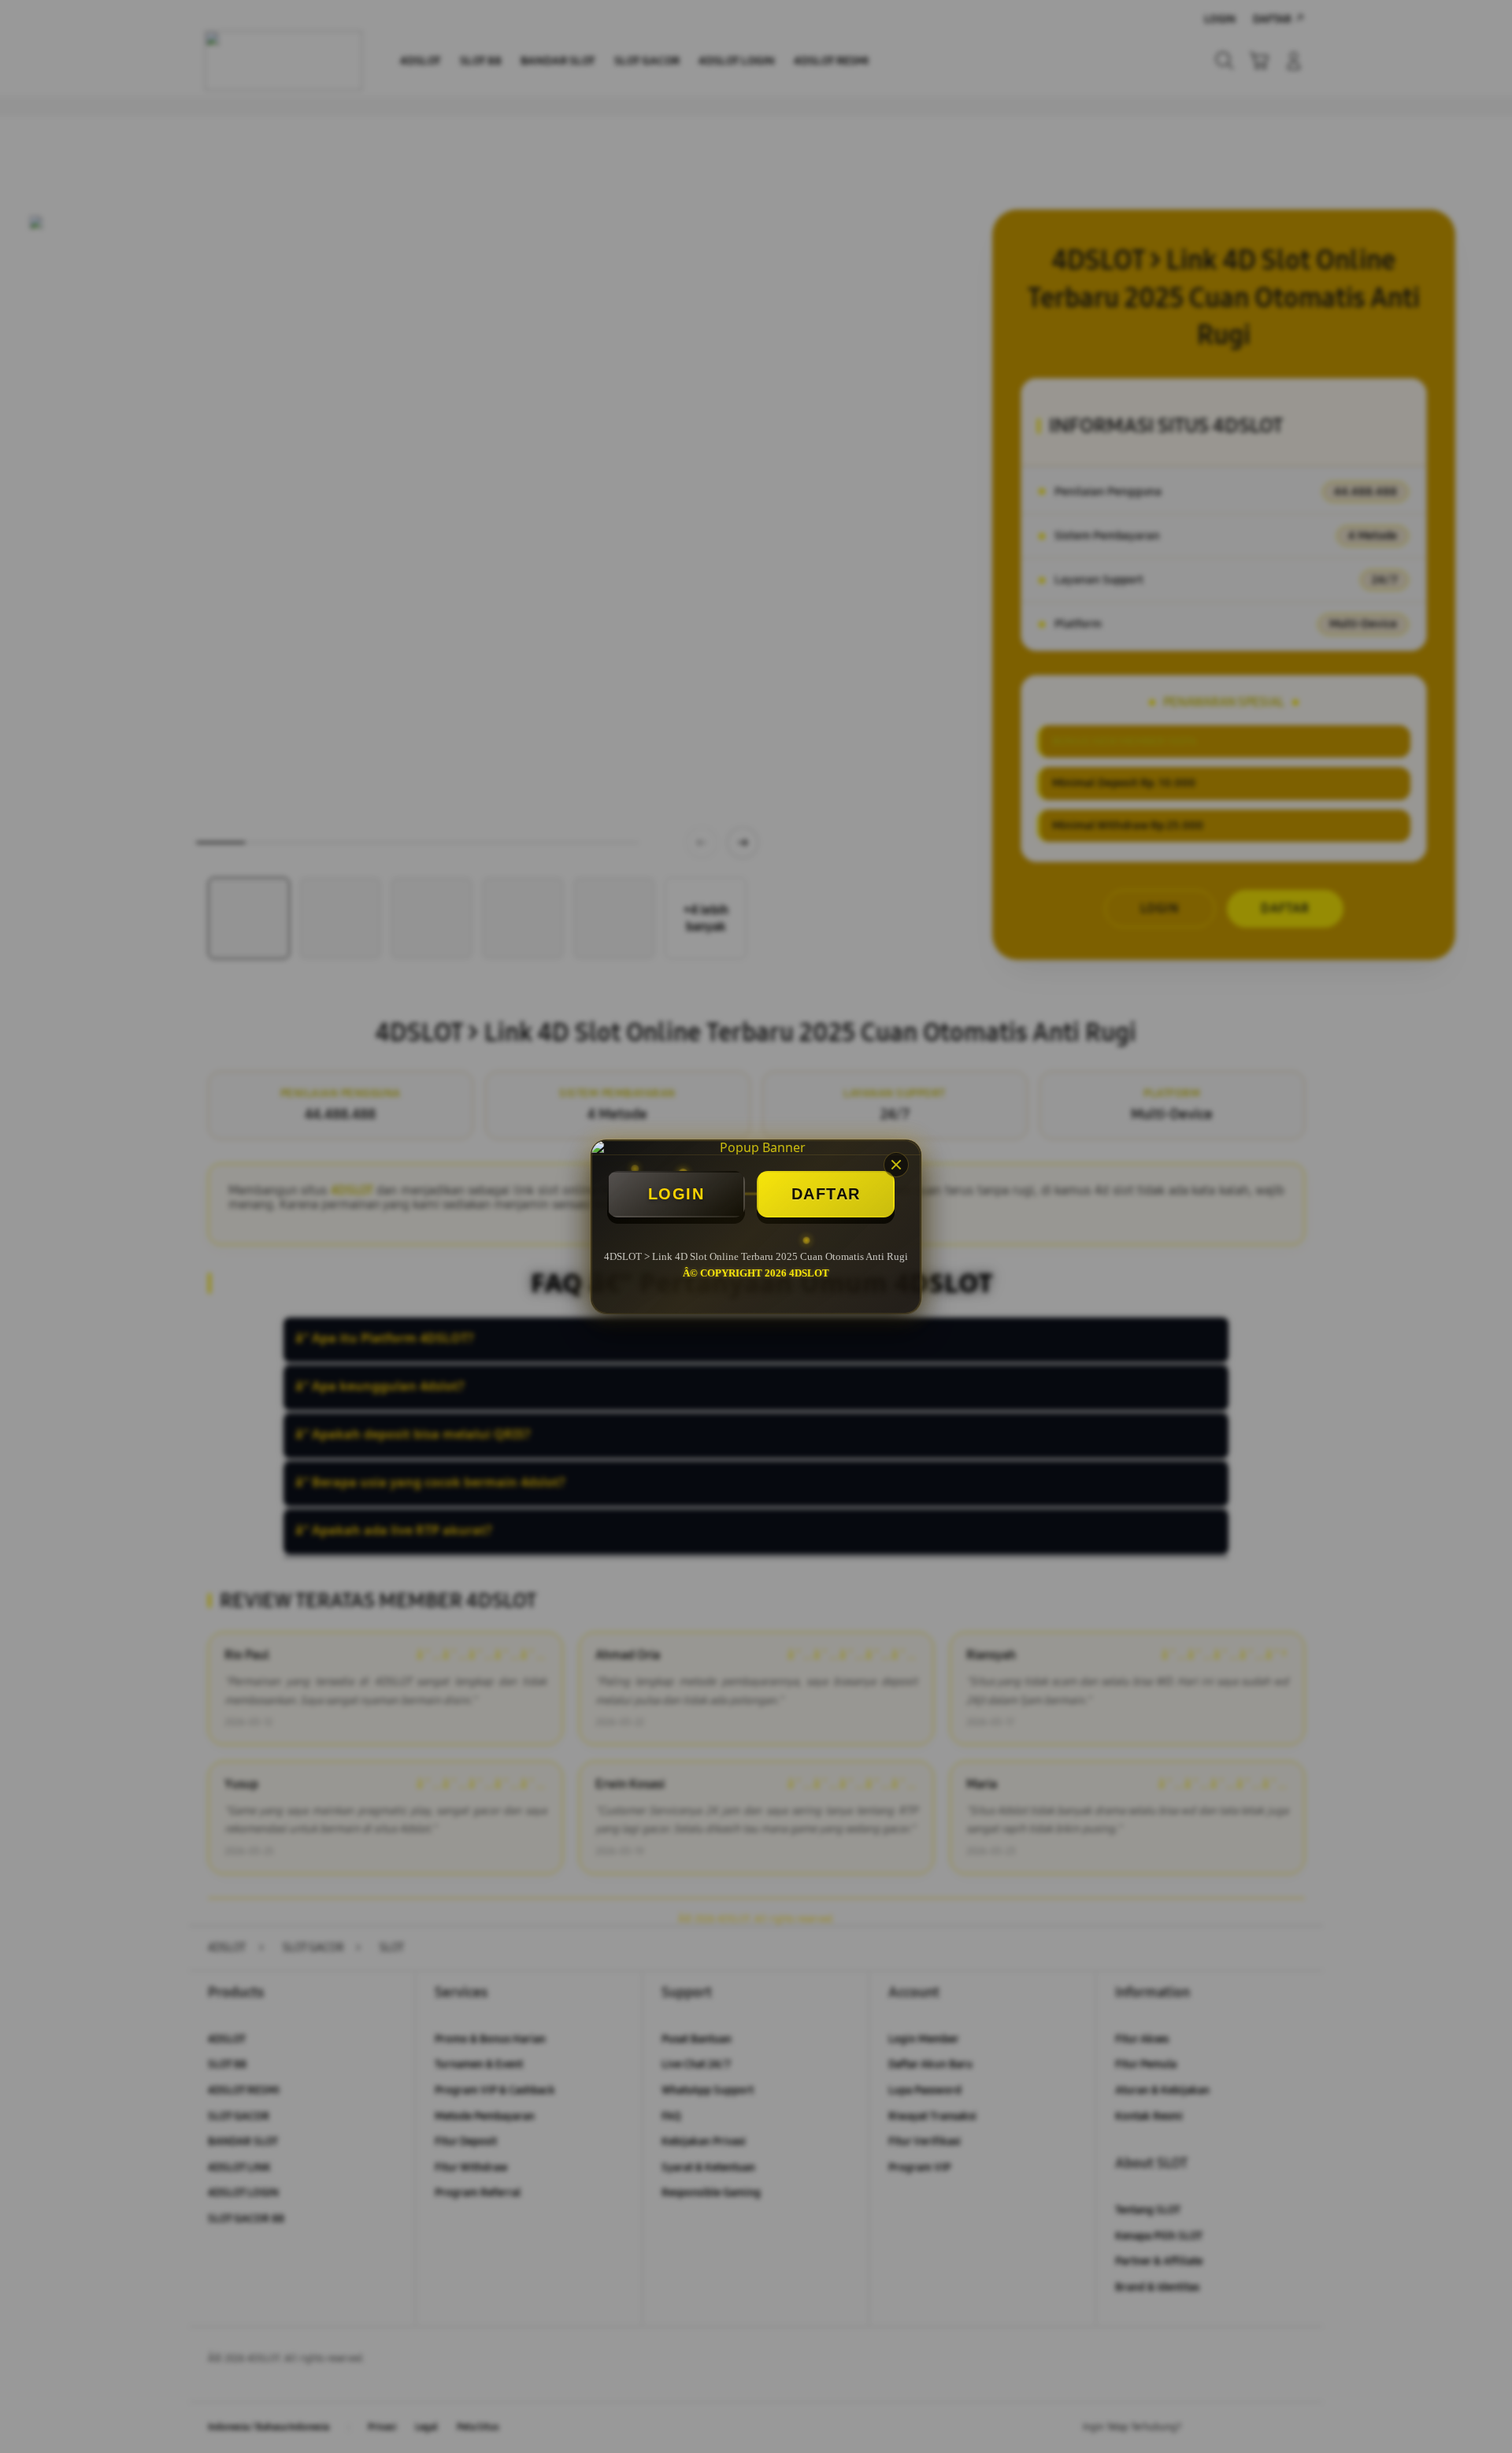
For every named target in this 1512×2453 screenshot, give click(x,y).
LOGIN (676, 1194)
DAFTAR (826, 1194)
